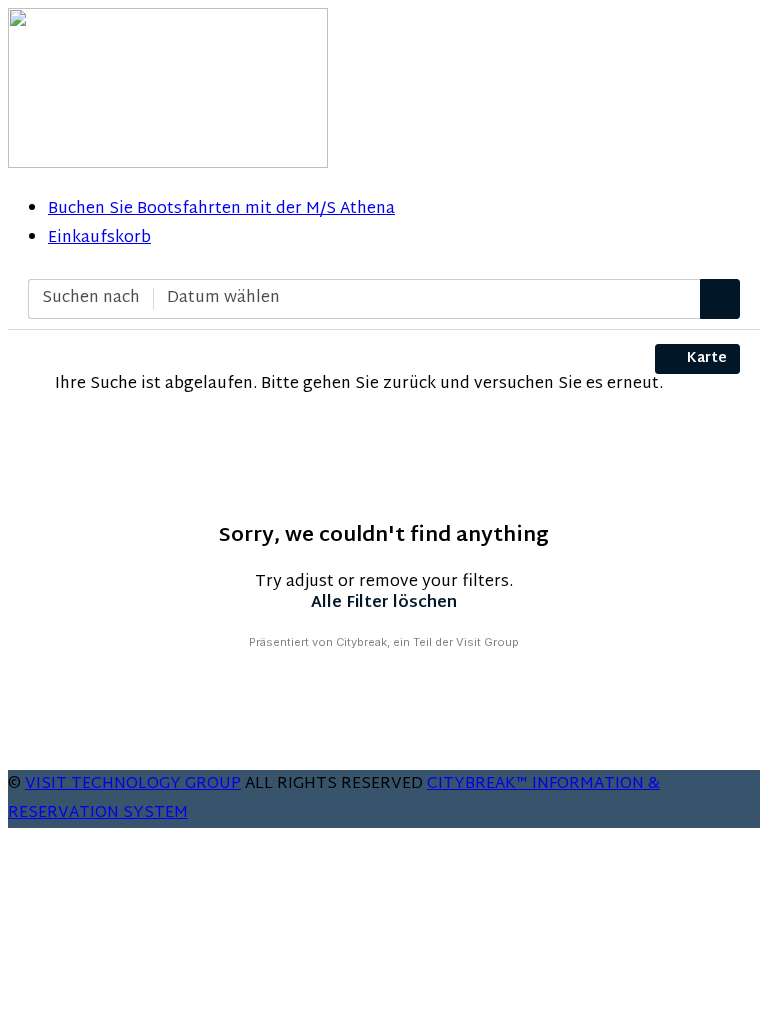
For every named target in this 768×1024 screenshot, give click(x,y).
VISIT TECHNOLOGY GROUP (133, 784)
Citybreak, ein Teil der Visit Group (427, 642)
